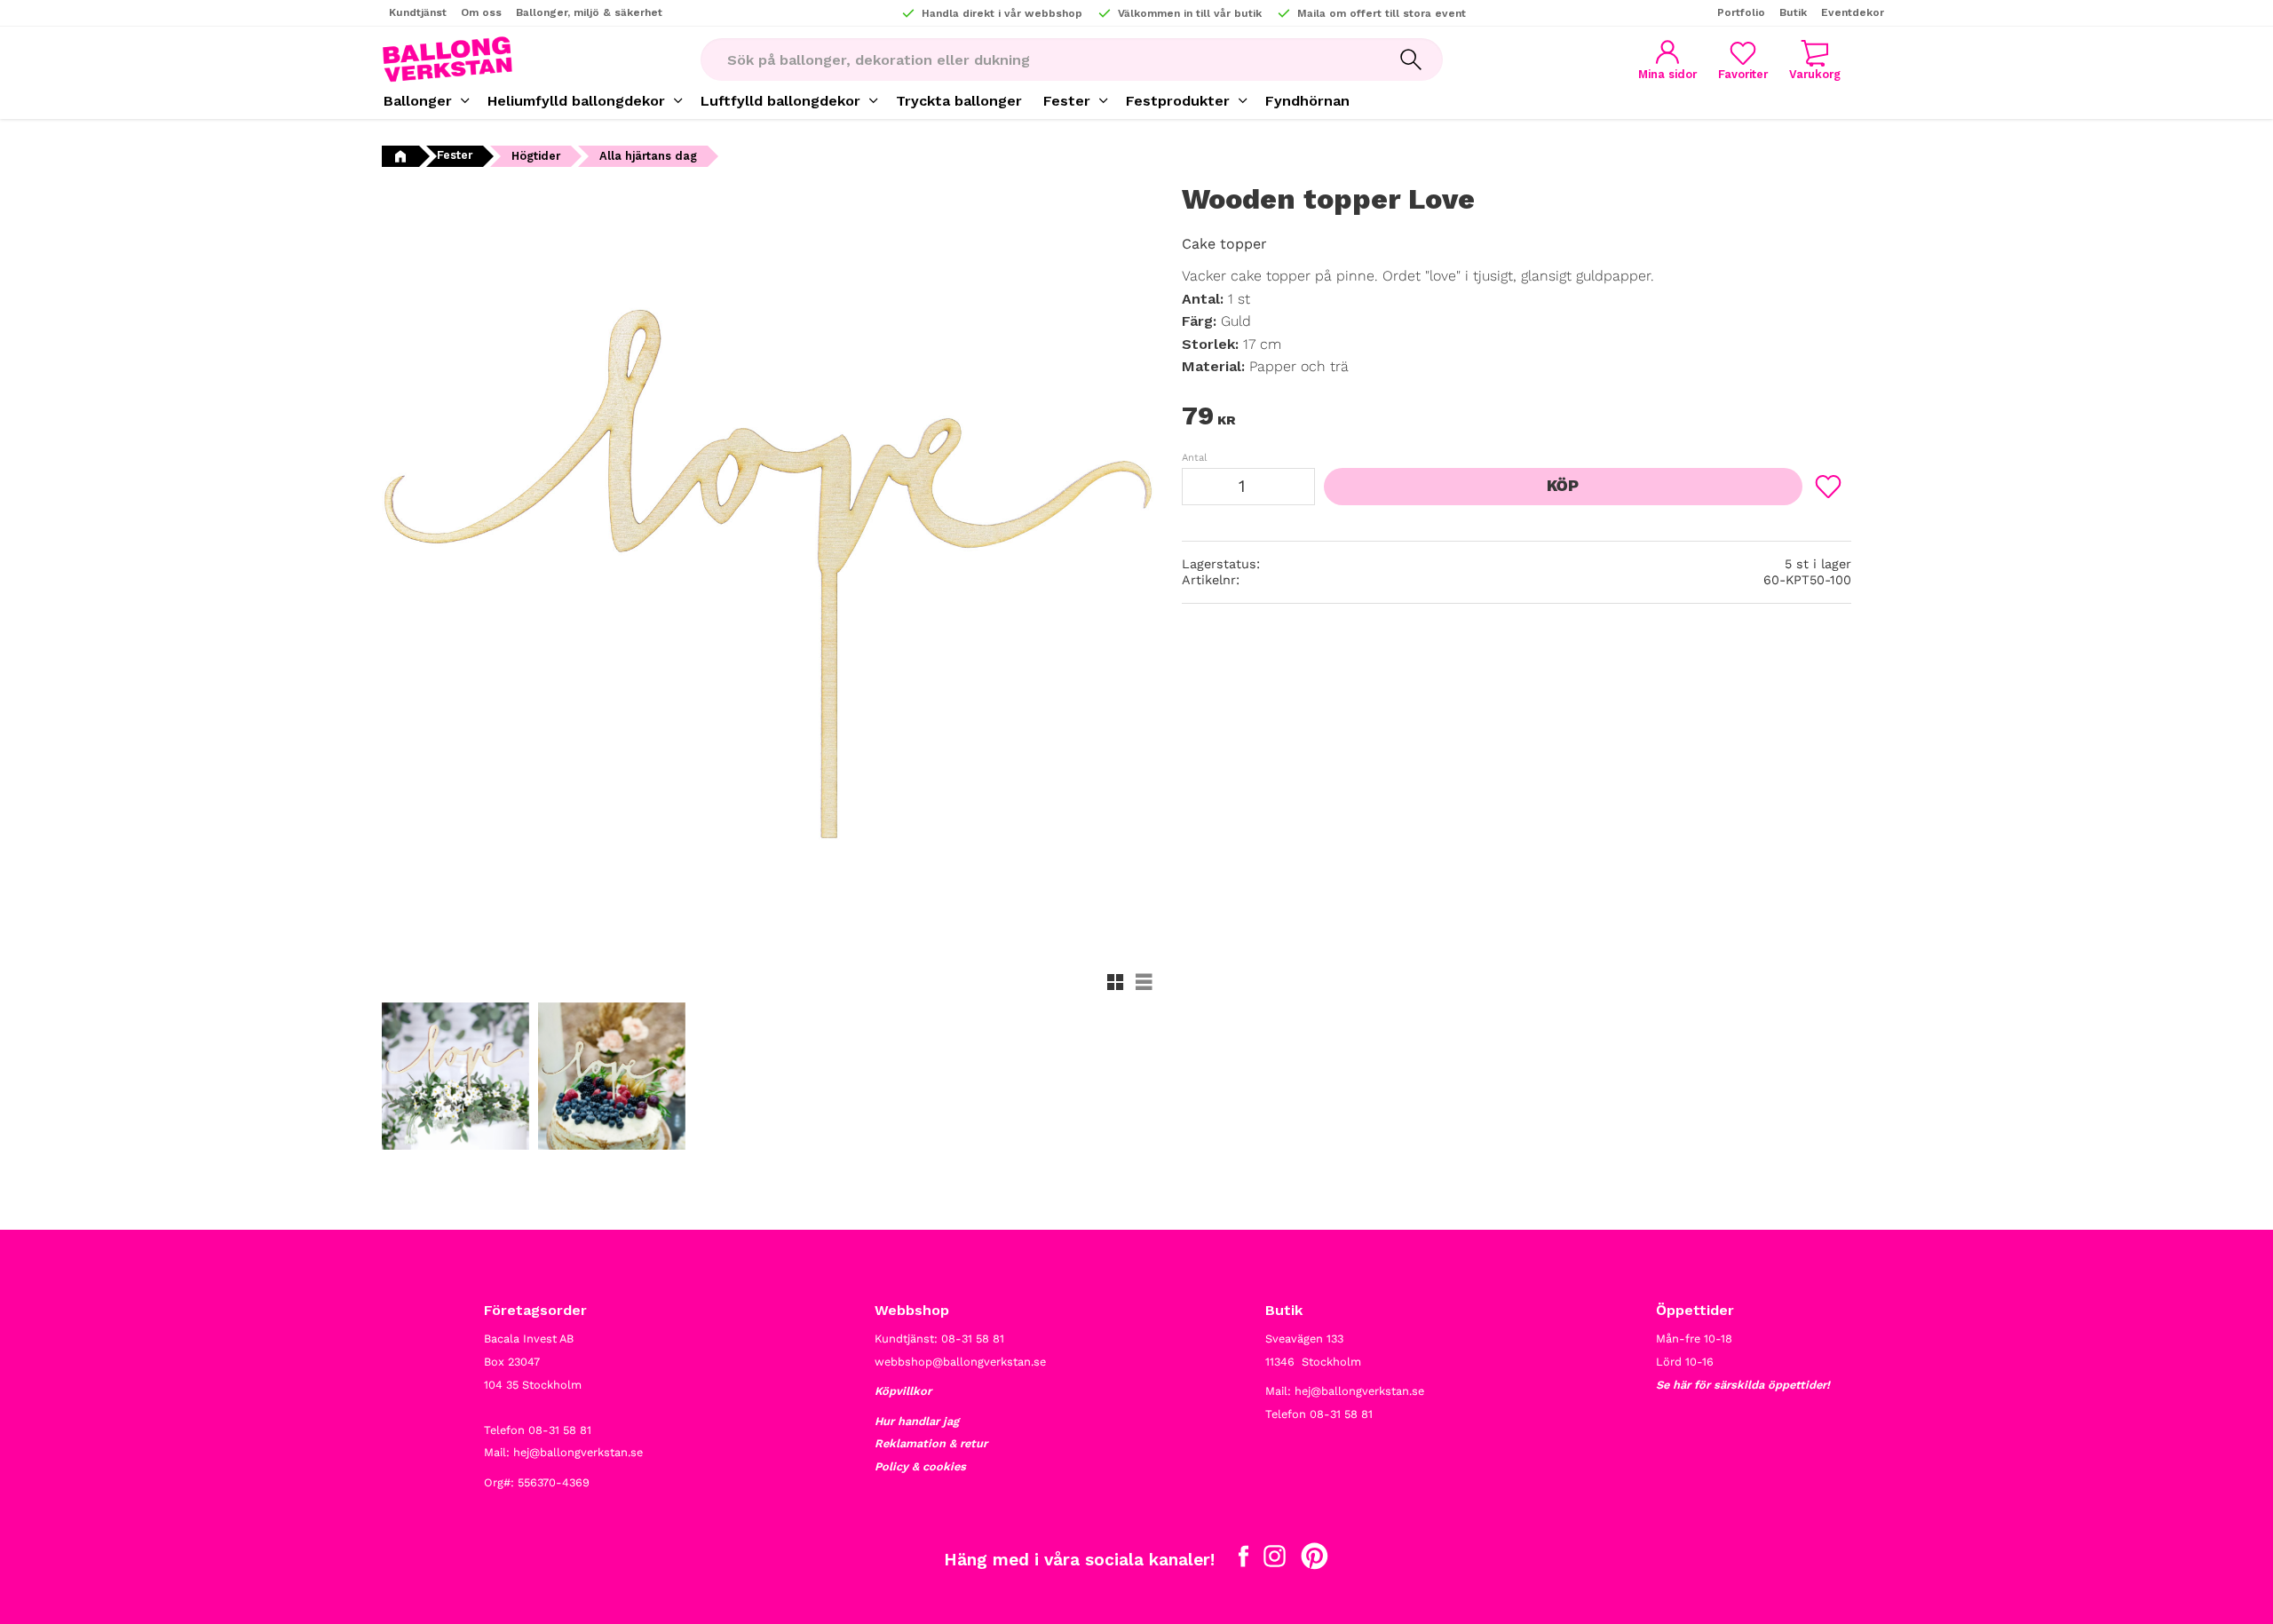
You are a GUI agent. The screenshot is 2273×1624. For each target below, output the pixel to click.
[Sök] (1411, 59)
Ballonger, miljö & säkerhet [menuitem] (589, 12)
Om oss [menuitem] (481, 12)
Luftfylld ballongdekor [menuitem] (780, 101)
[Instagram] (1275, 1560)
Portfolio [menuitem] (1741, 12)
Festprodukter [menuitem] (1178, 101)
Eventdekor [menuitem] (1853, 12)
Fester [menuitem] (1067, 101)
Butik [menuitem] (1793, 12)
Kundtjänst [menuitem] (418, 12)
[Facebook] (1243, 1560)
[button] (1743, 60)
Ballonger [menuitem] (418, 101)
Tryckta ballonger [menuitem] (959, 101)
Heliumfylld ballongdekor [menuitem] (576, 101)
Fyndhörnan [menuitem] (1307, 101)
